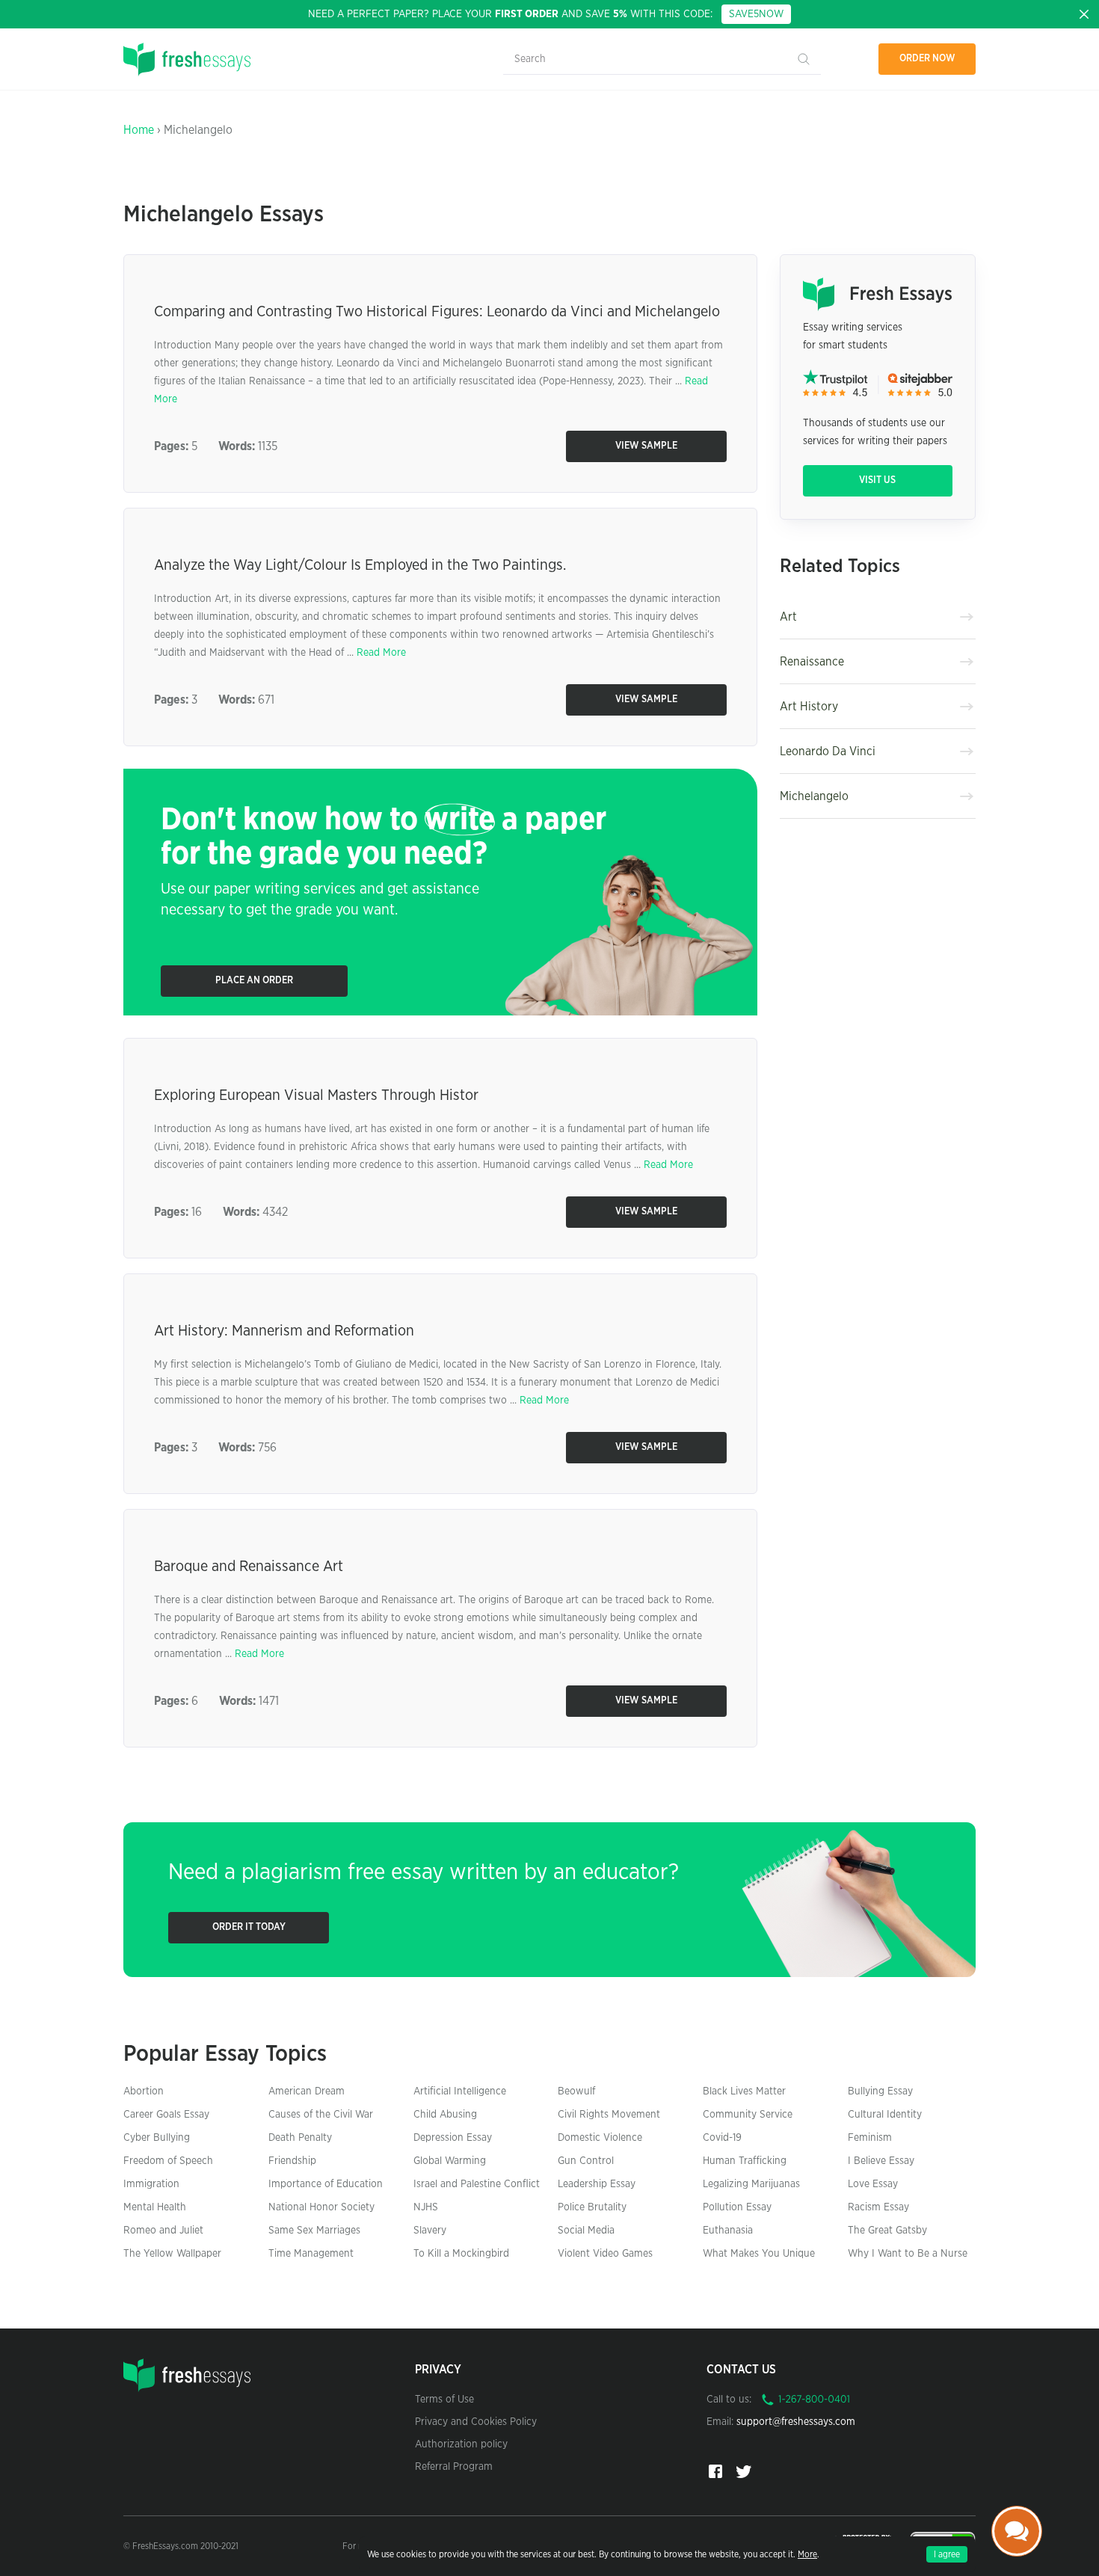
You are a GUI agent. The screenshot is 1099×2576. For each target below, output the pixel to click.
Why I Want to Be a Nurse (908, 2254)
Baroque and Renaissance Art (249, 1567)
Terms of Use (444, 2400)
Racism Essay (878, 2207)
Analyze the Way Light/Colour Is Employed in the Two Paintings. (360, 565)
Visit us (877, 480)
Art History (809, 707)
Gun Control (586, 2161)
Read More (381, 653)
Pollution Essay (737, 2207)
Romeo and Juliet (163, 2231)
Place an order (254, 981)
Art (788, 617)
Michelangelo (814, 796)
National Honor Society (321, 2207)
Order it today (249, 1927)
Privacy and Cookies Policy (476, 2422)
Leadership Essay (597, 2184)
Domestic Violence (600, 2138)
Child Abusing (445, 2115)
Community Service (748, 2115)
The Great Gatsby (887, 2231)
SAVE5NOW (756, 14)
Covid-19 (722, 2138)
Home (139, 130)
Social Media (586, 2231)
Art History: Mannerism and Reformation (284, 1331)
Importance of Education (326, 2184)
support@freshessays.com (796, 2422)
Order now (927, 59)
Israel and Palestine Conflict (477, 2184)
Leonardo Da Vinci (828, 751)
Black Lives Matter (744, 2091)
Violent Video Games (605, 2254)
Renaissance (812, 662)
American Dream (307, 2091)
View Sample (646, 446)
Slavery (430, 2231)
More (807, 2554)
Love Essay (873, 2184)
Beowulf (576, 2091)
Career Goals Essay (166, 2115)
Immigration (151, 2184)
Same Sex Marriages (314, 2231)
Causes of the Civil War (321, 2115)
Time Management (311, 2254)
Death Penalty (300, 2138)
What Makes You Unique (759, 2254)
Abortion (144, 2091)
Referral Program (454, 2467)
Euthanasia (728, 2231)
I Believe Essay (881, 2161)
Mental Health (155, 2207)
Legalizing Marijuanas (751, 2184)
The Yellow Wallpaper (172, 2254)
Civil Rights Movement (609, 2115)
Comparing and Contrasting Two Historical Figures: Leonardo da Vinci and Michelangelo (437, 312)
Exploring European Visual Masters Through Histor (316, 1095)
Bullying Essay (880, 2091)
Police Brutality (592, 2207)
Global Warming (450, 2161)
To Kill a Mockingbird (461, 2254)
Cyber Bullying (157, 2138)
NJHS (426, 2207)
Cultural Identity (885, 2115)
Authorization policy (461, 2444)
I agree (947, 2554)
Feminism (870, 2138)
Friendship (292, 2161)
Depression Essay (453, 2138)
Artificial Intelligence (460, 2091)
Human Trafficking (745, 2161)
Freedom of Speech (168, 2161)
